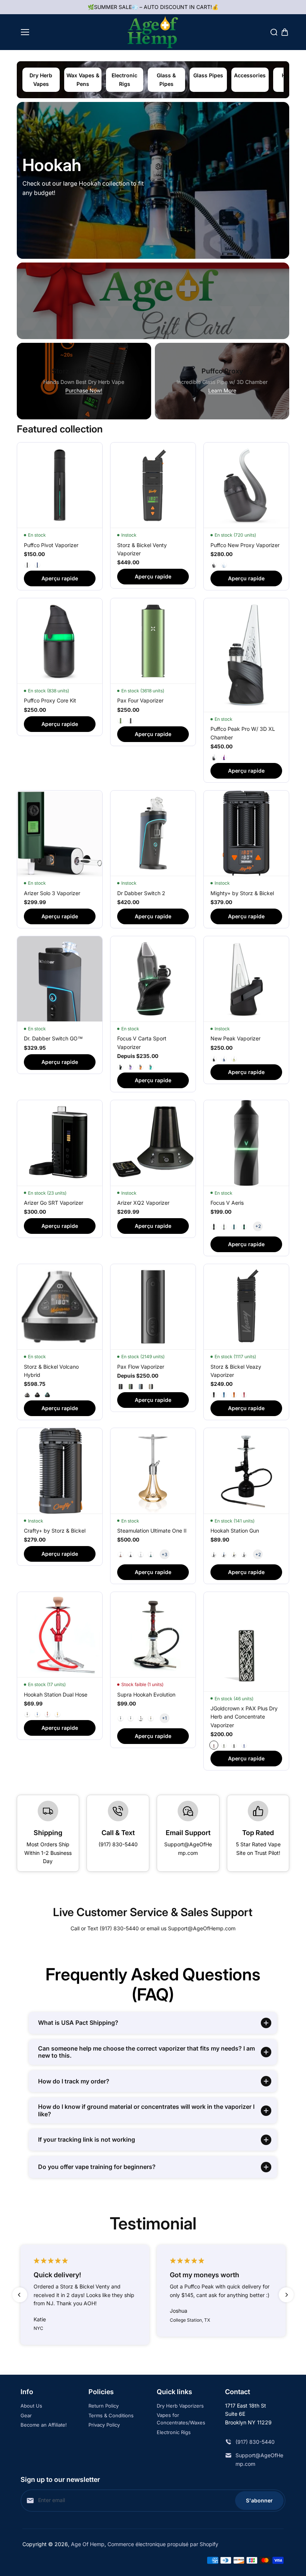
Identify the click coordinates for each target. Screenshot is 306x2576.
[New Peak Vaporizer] (246, 979)
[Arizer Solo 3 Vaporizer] (60, 833)
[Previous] (20, 2295)
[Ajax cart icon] (285, 32)
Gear (26, 2415)
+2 (258, 1226)
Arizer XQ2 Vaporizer (143, 1203)
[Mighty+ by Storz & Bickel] (246, 833)
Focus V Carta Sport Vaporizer (142, 1042)
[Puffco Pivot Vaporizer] (60, 485)
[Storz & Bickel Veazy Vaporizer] (246, 1307)
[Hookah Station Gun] (246, 1471)
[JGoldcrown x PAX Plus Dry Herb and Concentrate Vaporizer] (246, 1641)
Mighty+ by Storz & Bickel (242, 893)
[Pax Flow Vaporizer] (153, 1307)
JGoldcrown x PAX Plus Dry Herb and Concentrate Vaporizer (244, 1717)
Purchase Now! (84, 390)
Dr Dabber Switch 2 (141, 893)
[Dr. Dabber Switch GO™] (60, 979)
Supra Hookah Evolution (146, 1694)
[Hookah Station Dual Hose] (60, 1635)
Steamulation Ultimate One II (152, 1531)
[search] (274, 32)
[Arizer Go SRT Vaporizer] (60, 1143)
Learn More (222, 390)
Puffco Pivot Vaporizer (51, 545)
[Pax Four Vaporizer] (153, 641)
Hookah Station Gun (235, 1531)
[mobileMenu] (25, 32)
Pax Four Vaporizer (140, 700)
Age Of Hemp (88, 2544)
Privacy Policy (104, 2425)
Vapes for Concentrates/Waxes (181, 2419)
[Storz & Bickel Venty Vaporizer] (153, 485)
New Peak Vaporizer (235, 1038)
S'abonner (259, 2500)
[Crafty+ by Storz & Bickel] (60, 1471)
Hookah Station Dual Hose (56, 1694)
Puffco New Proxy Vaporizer (245, 545)
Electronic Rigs (174, 2432)
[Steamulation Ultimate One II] (153, 1471)
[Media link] (153, 180)
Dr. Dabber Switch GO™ (53, 1038)
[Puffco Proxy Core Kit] (60, 641)
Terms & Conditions (111, 2415)
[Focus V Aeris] (246, 1143)
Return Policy (104, 2406)
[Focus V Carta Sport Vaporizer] (153, 979)
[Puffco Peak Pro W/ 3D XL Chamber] (246, 655)
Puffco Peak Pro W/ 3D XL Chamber (243, 733)
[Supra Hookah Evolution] (153, 1635)
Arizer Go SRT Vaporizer (54, 1203)
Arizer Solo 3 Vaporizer (52, 893)
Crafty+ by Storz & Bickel (55, 1531)
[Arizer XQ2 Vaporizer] (153, 1143)
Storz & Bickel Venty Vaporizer (142, 549)
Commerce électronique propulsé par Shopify (163, 2544)
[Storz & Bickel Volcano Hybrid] (60, 1307)
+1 (164, 1718)
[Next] (286, 2295)
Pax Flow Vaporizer (141, 1367)
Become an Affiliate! (44, 2425)
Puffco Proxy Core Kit (50, 700)
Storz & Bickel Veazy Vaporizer (236, 1371)
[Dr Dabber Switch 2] (153, 833)
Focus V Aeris (227, 1203)
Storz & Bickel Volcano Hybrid (51, 1371)
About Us (31, 2406)
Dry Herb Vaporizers (180, 2406)
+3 (164, 1554)
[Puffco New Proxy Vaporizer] (246, 485)
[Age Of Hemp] (153, 32)
